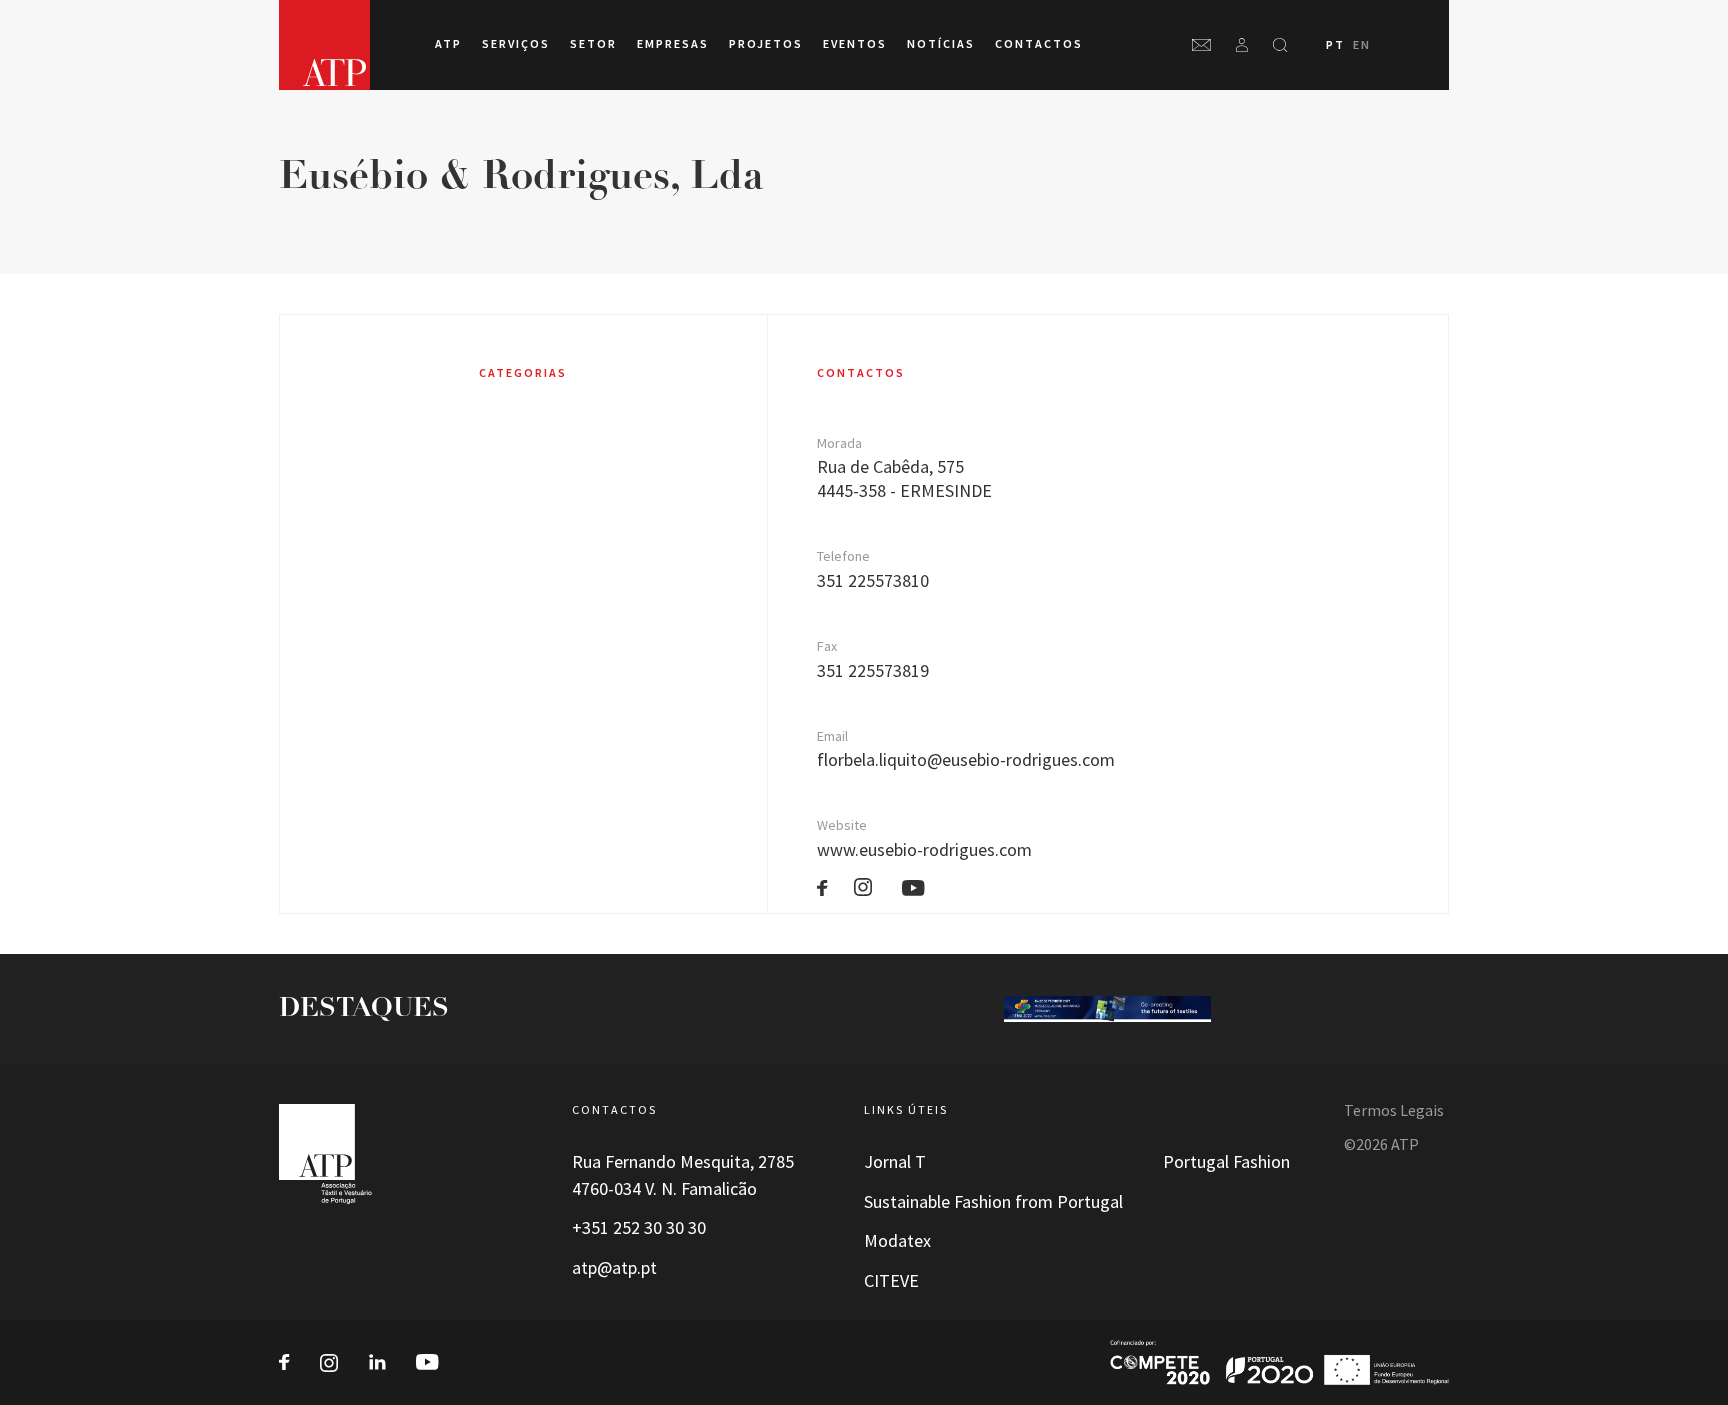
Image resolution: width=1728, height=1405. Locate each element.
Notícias (941, 44)
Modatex (897, 1241)
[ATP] (324, 45)
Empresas (673, 44)
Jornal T (895, 1162)
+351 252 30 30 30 (639, 1228)
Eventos (855, 44)
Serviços (516, 44)
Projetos (766, 44)
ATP (448, 44)
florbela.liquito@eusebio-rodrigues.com (966, 760)
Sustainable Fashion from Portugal (993, 1202)
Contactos (1039, 44)
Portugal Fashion (1226, 1162)
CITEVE (891, 1281)
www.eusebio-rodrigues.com (924, 850)
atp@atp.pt (614, 1268)
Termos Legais (1394, 1110)
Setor (593, 44)
